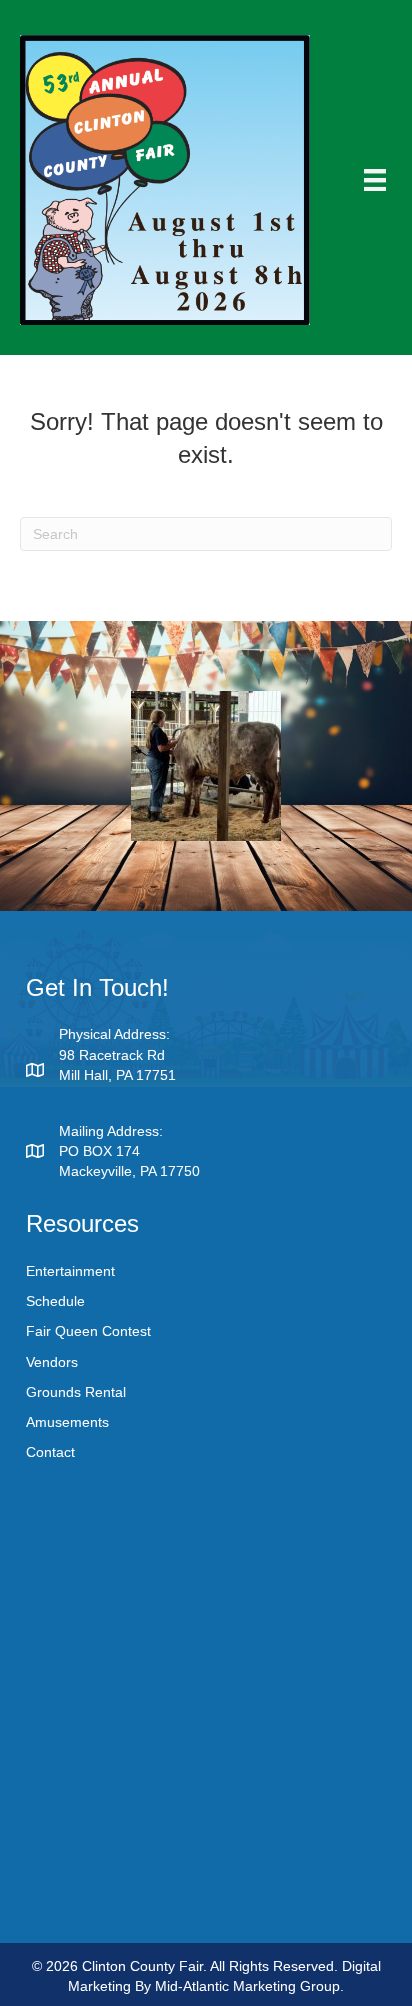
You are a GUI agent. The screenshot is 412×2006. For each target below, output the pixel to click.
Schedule (55, 1301)
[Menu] (375, 180)
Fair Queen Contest (88, 1331)
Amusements (67, 1422)
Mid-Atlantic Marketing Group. (249, 1986)
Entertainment (70, 1271)
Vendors (52, 1362)
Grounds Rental (76, 1392)
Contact (50, 1452)
